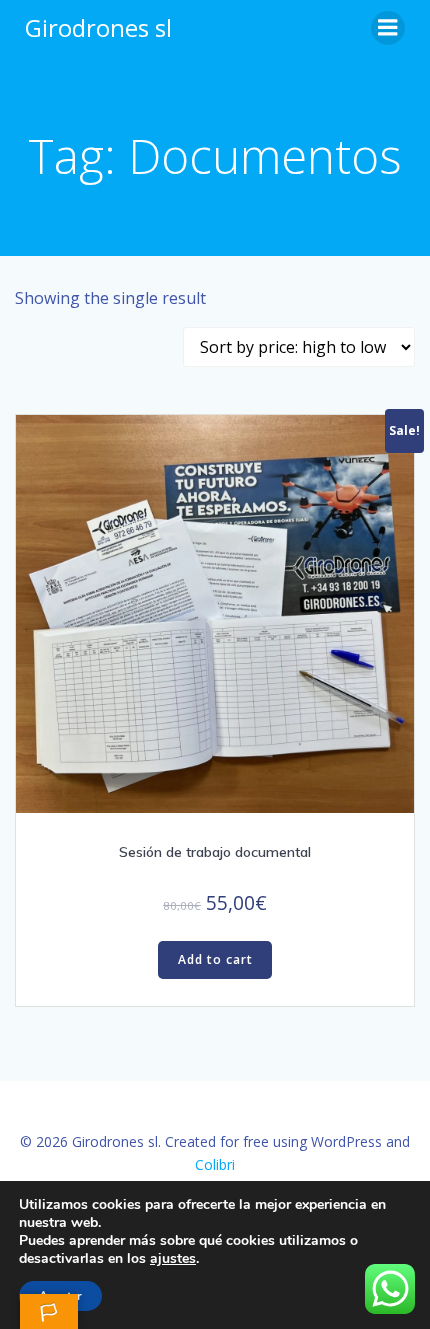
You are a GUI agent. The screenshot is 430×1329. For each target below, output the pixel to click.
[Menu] (388, 28)
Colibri (215, 1164)
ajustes (173, 1259)
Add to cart (215, 959)
